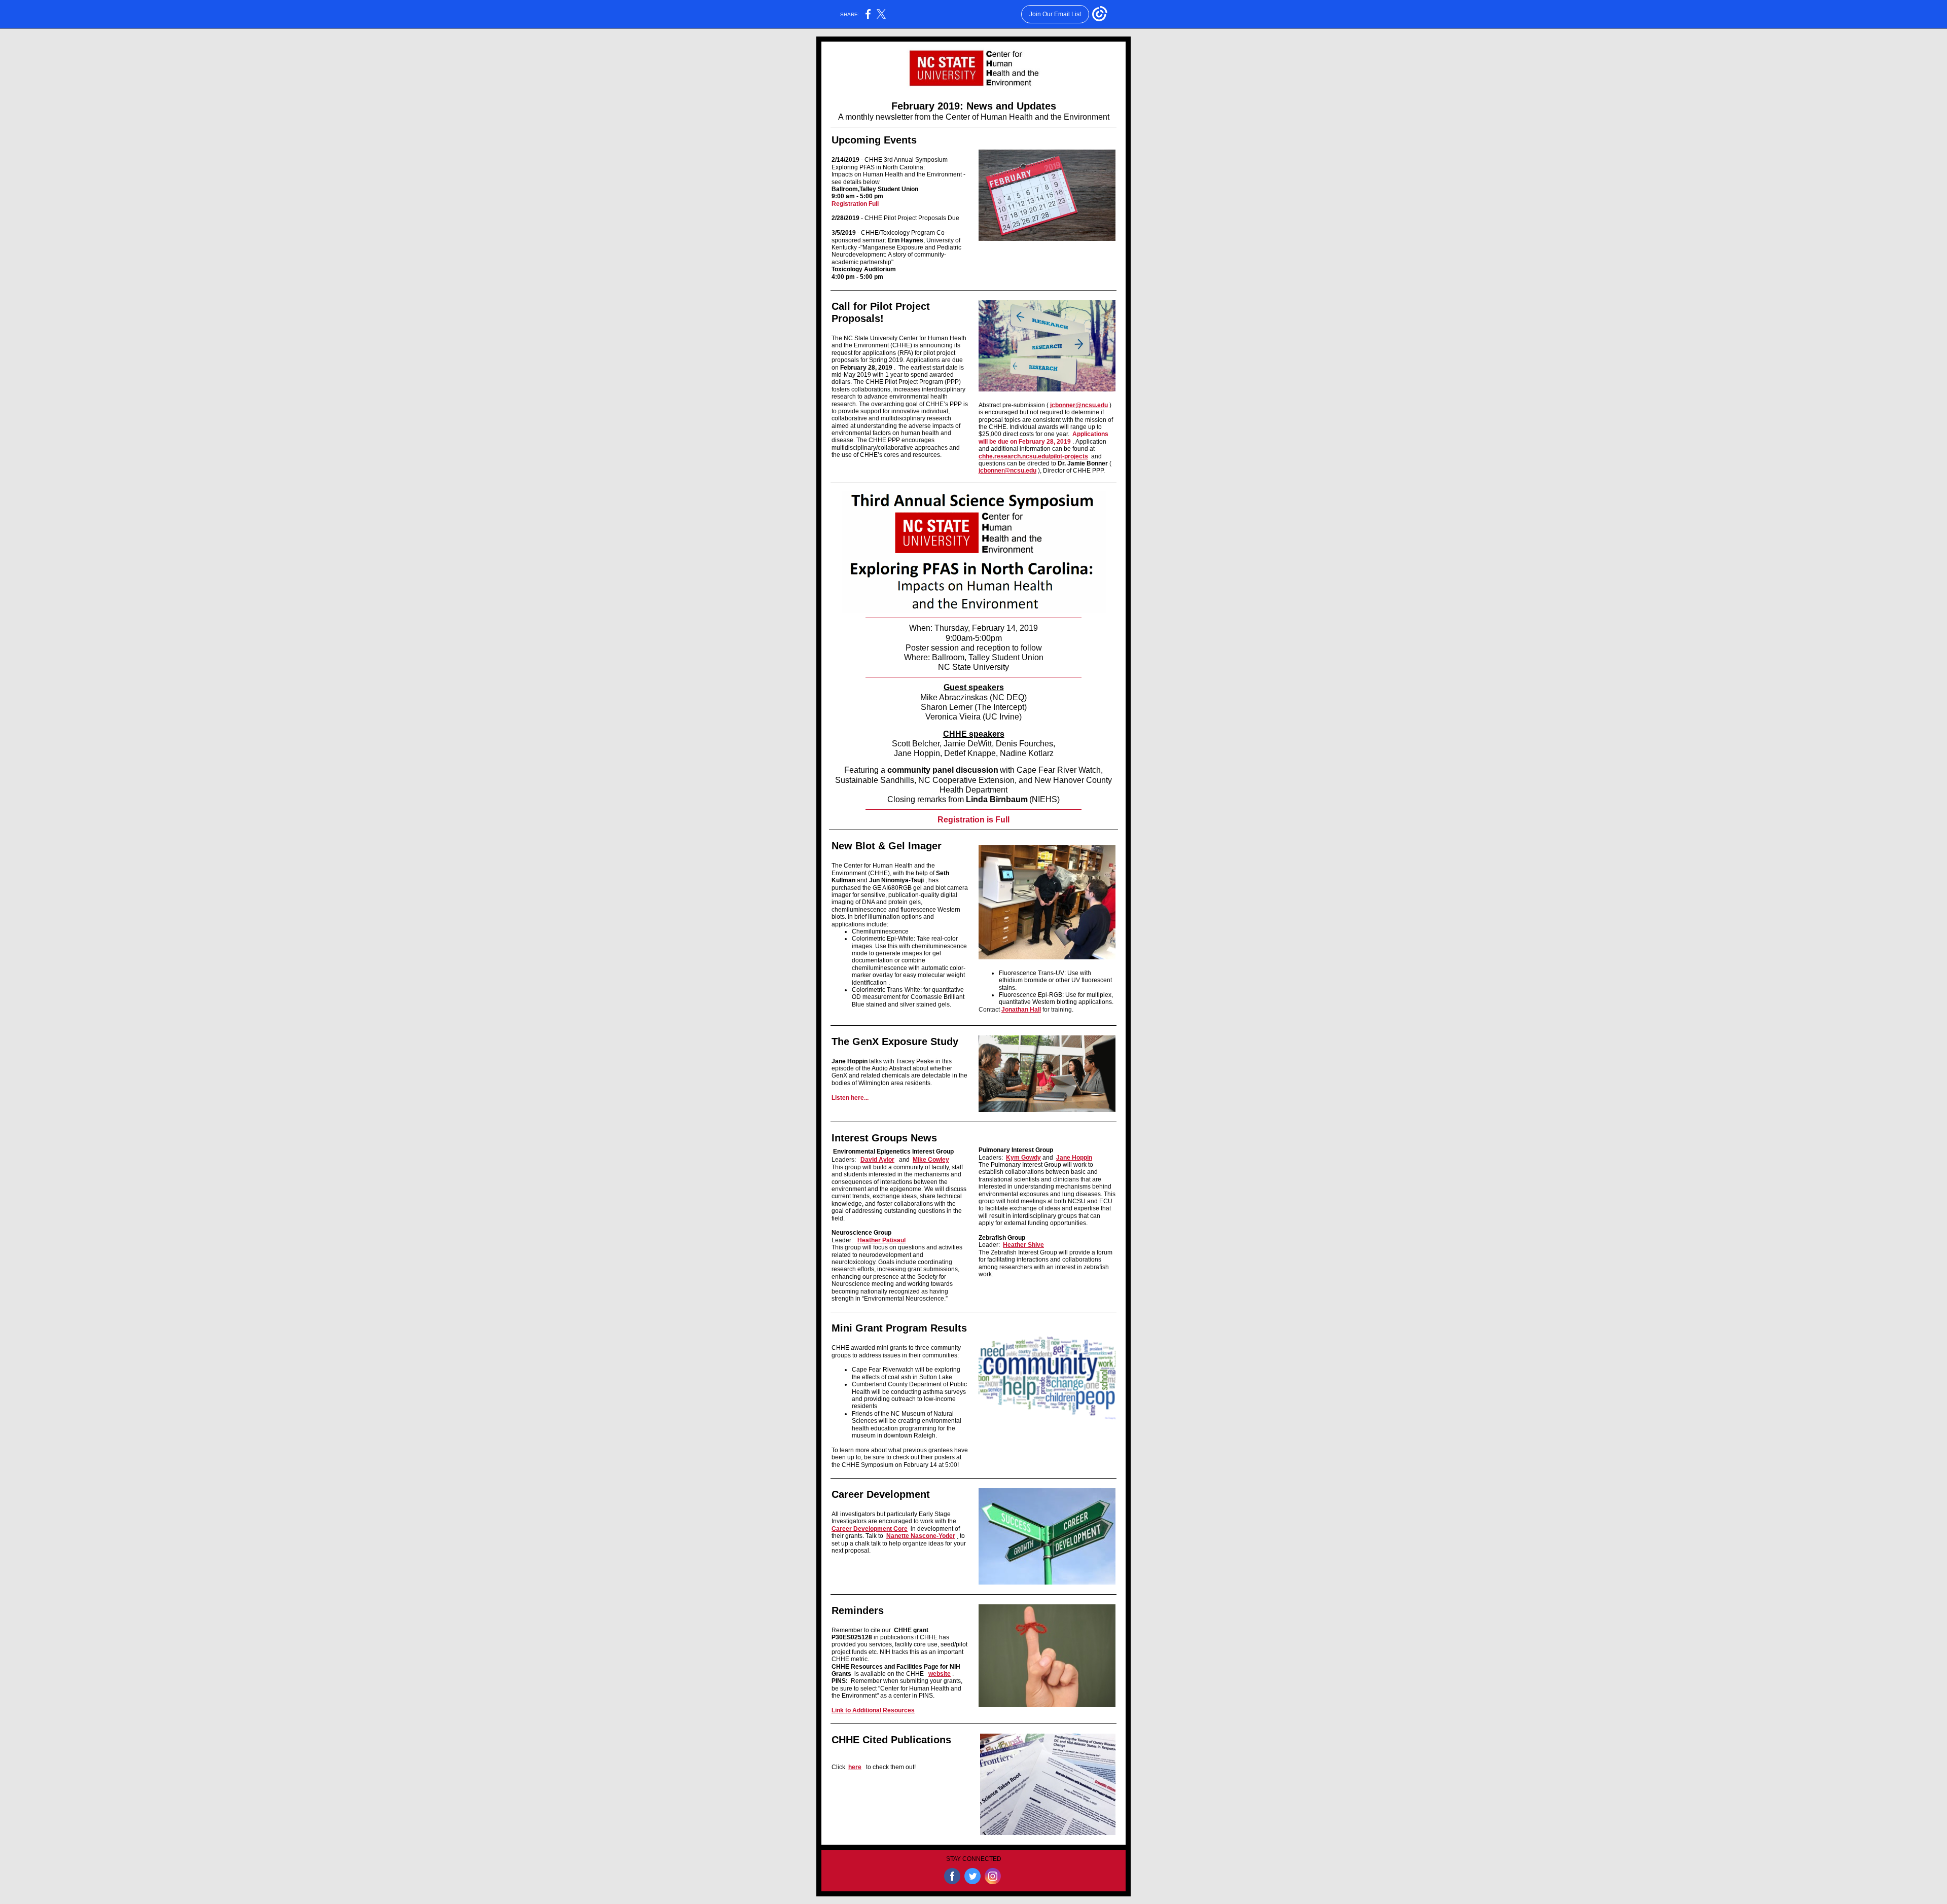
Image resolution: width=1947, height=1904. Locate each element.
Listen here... (850, 1098)
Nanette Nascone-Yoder (921, 1536)
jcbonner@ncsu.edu (1079, 405)
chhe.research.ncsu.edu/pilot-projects (1033, 456)
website (940, 1674)
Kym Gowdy (1023, 1158)
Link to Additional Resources (873, 1710)
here (855, 1767)
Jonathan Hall (1021, 1010)
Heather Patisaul (881, 1240)
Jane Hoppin (1074, 1158)
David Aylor (877, 1160)
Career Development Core (870, 1529)
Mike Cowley (931, 1160)
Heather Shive (1023, 1245)
